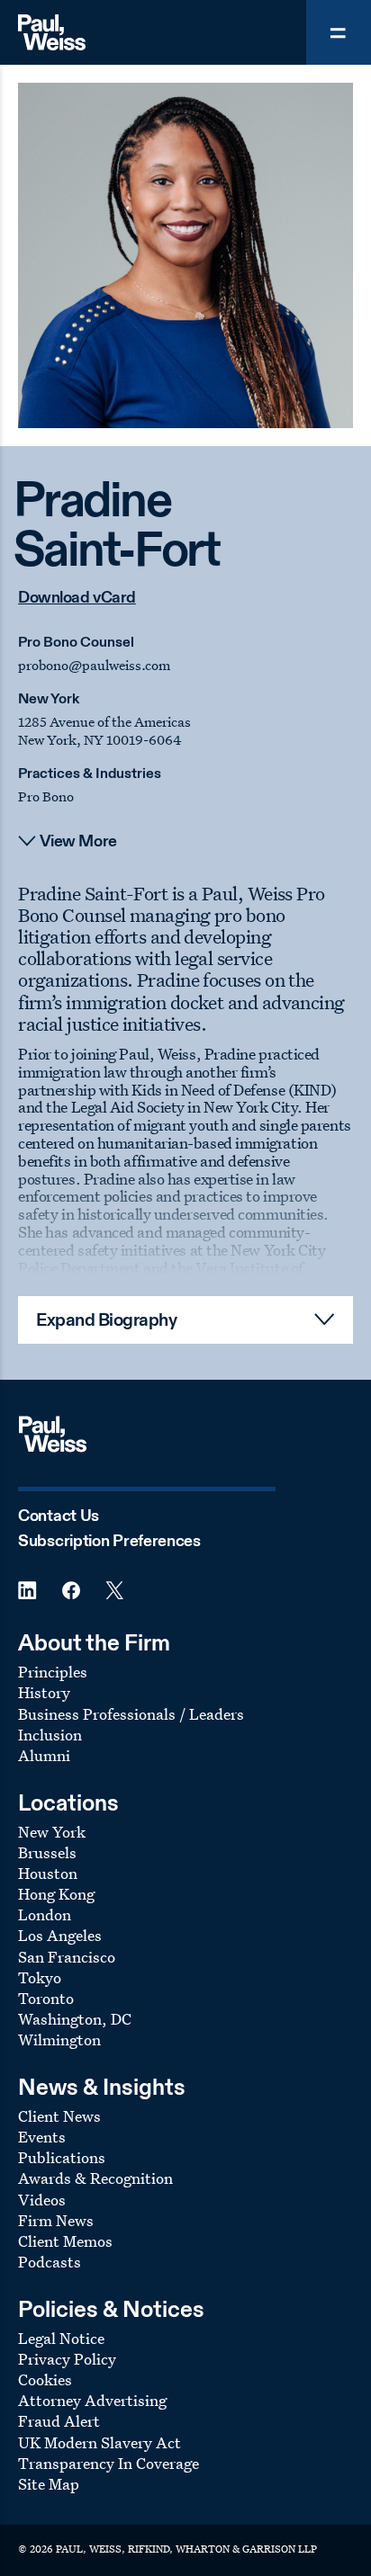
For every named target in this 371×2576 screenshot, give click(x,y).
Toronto (46, 1998)
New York (49, 700)
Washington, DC (75, 2019)
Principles (53, 1672)
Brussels (47, 1852)
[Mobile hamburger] (339, 32)
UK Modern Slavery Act (100, 2442)
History (44, 1692)
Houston (48, 1873)
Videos (42, 2200)
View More (78, 842)
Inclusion (50, 1735)
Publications (62, 2157)
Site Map (49, 2484)
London (45, 1914)
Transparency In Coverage (109, 2463)
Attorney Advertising (92, 2400)
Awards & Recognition (95, 2178)
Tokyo (40, 1977)
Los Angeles (60, 1935)
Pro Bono (46, 796)
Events (42, 2137)
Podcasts (50, 2262)
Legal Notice (61, 2338)
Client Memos (65, 2241)
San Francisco (67, 1957)
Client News (59, 2116)
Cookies (45, 2379)
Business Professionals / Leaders (131, 1714)
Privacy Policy (67, 2359)
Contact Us (59, 1516)
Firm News (56, 2220)
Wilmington (59, 2039)
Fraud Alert (59, 2421)
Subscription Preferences (109, 1542)
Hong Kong (56, 1894)
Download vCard (77, 598)
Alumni (44, 1755)
